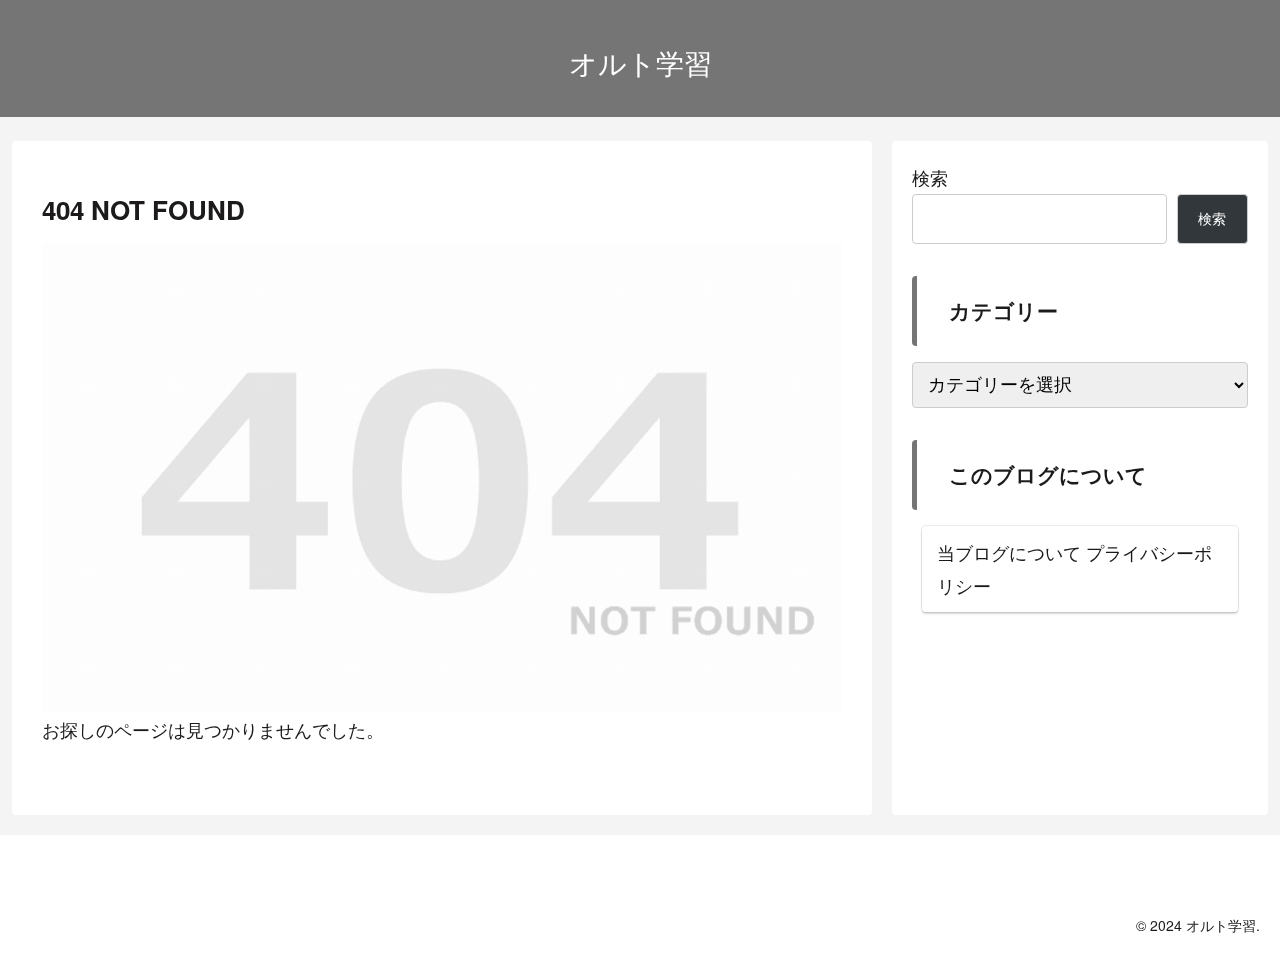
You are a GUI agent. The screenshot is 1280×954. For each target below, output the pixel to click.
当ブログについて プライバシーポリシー (1074, 568)
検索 (930, 177)
